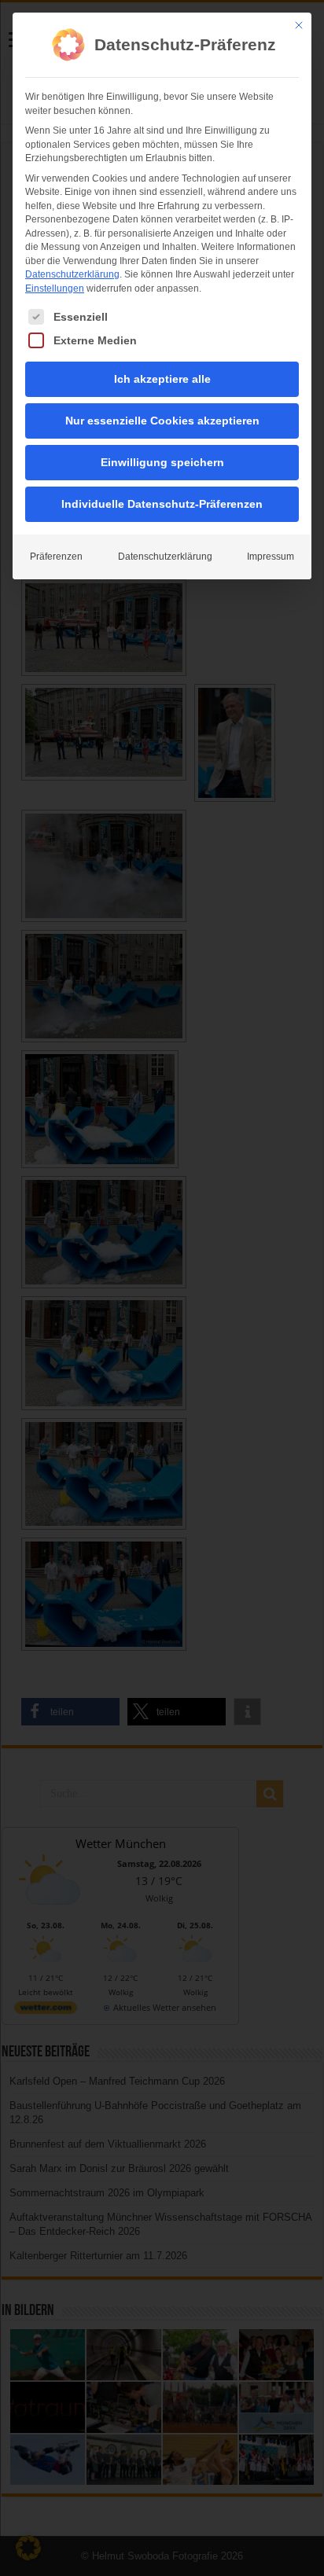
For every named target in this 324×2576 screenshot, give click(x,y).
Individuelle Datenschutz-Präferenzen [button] (162, 504)
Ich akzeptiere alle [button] (162, 379)
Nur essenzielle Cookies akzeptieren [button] (162, 421)
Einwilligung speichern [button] (162, 462)
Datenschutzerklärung (72, 274)
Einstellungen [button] (55, 288)
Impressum (271, 557)
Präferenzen (56, 557)
